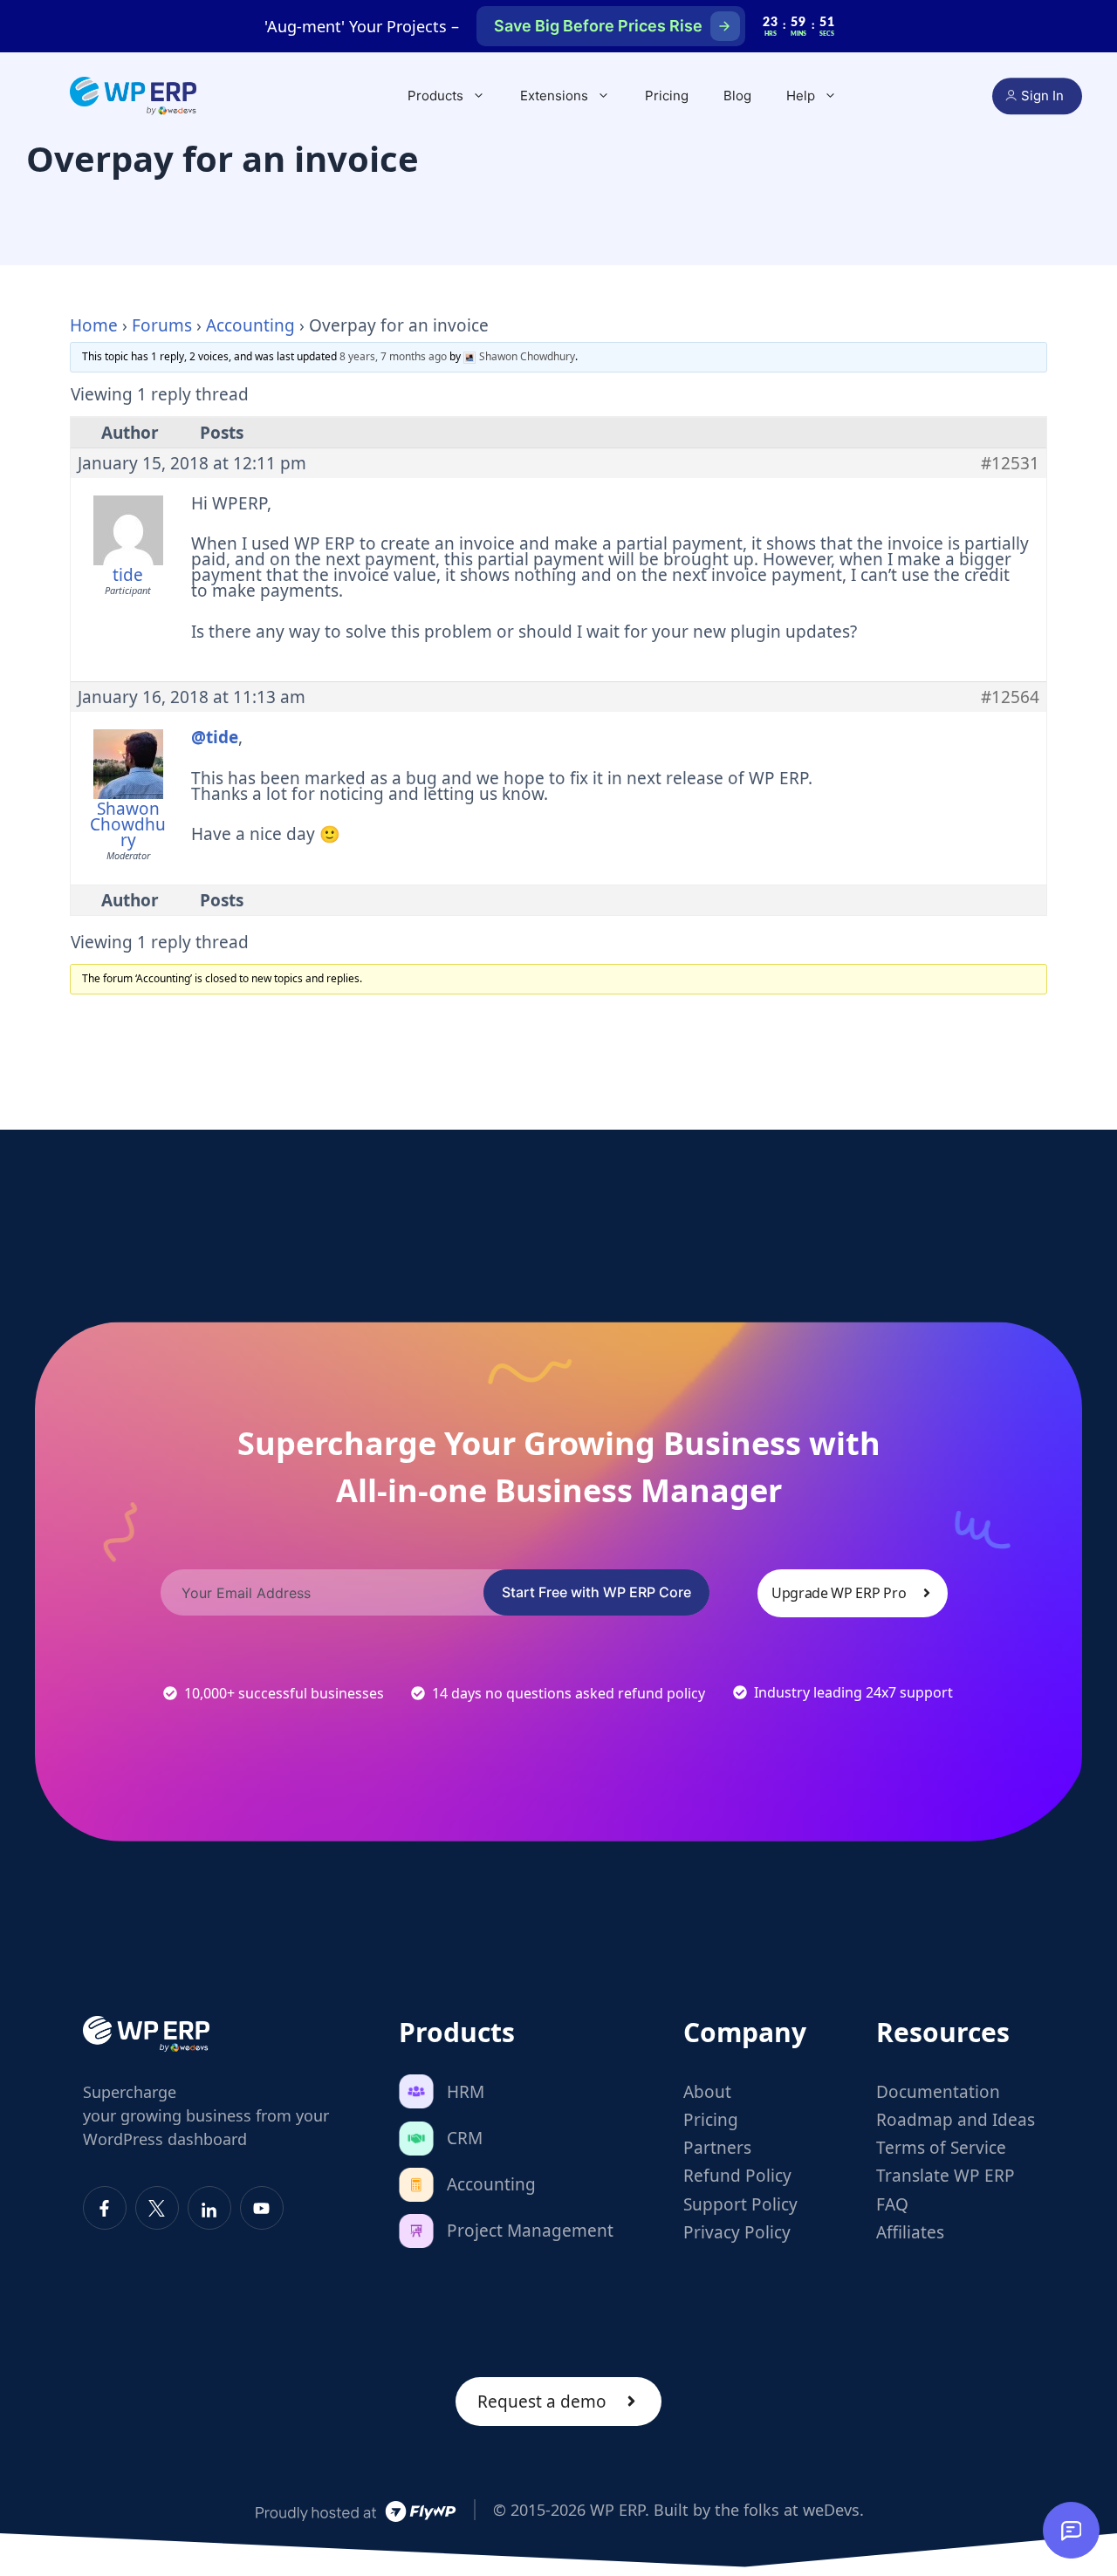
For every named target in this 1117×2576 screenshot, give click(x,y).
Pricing (667, 96)
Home (94, 325)
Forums (162, 325)
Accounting (250, 325)
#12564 (1010, 697)
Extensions (554, 96)
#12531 (1010, 463)
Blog (737, 96)
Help (801, 96)
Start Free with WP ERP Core (596, 1592)
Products (435, 96)
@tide (215, 737)
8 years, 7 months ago (393, 356)
